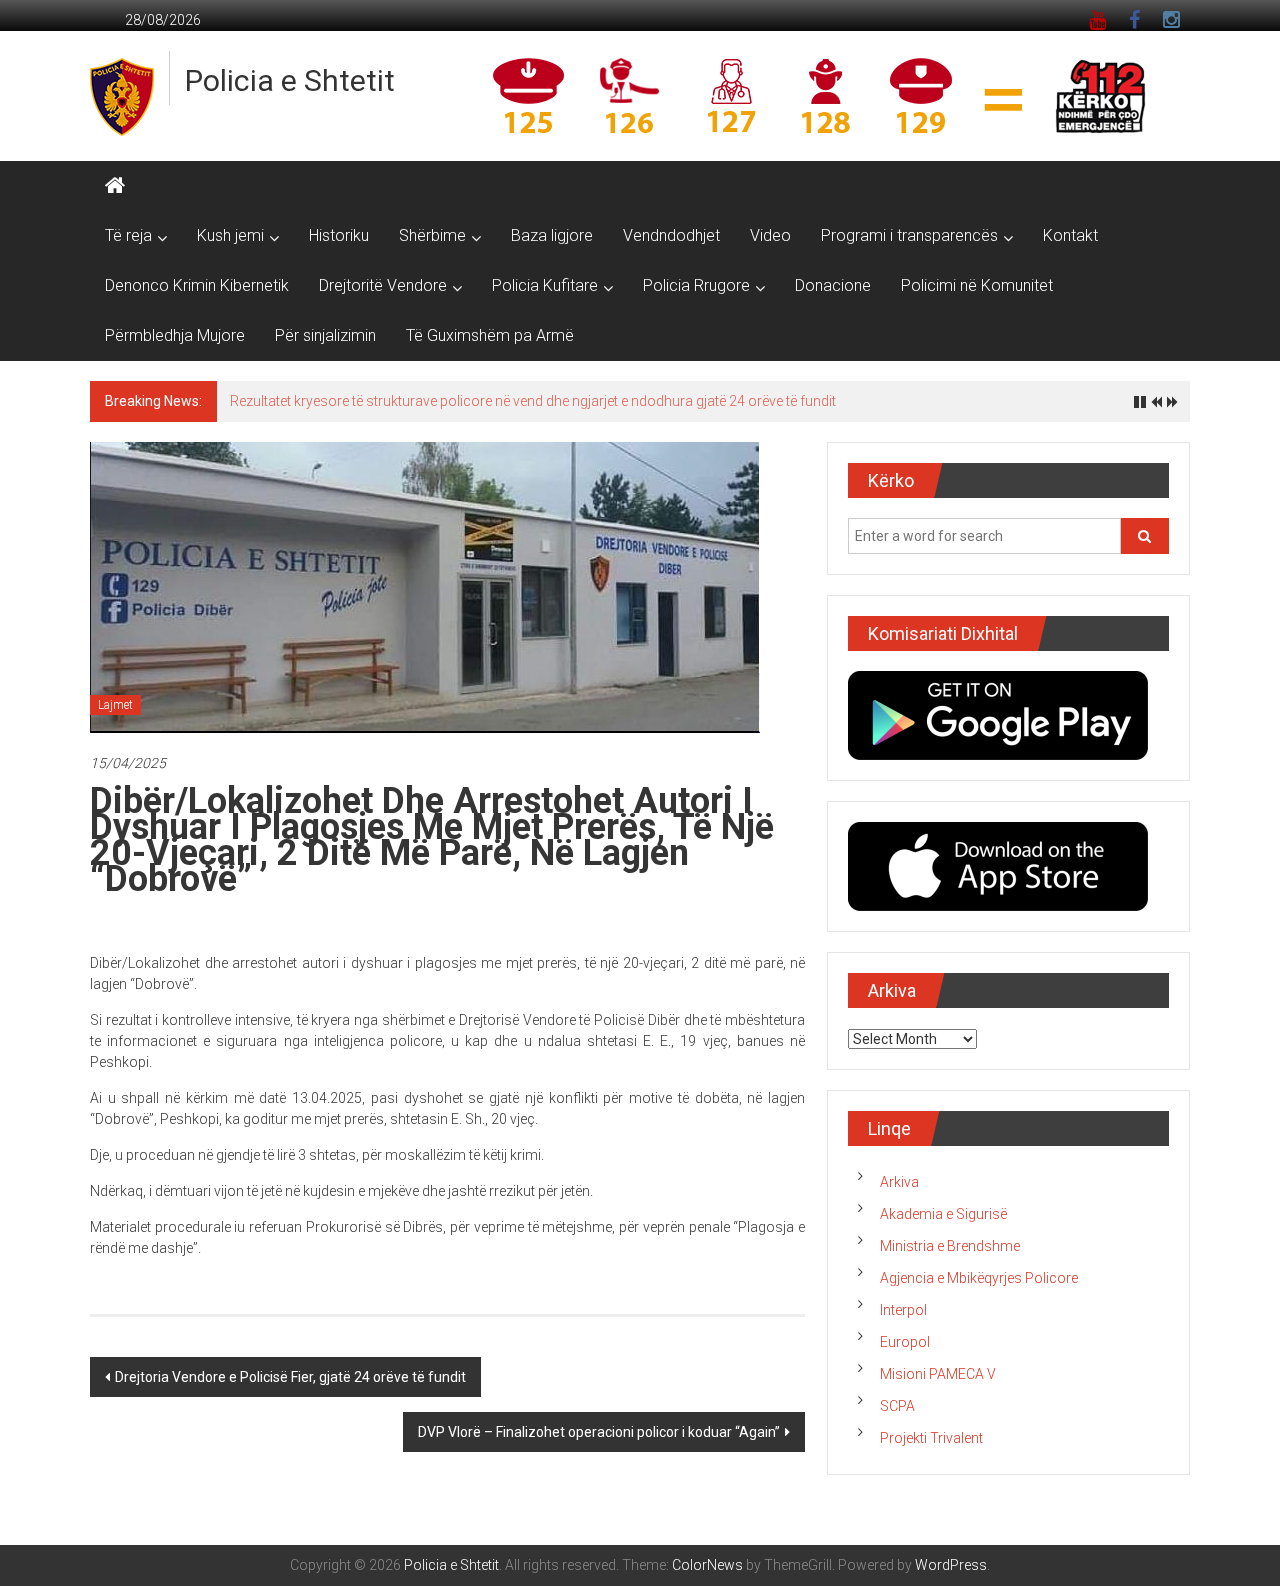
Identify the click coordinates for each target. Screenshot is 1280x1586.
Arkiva (899, 1182)
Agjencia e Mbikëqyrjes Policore (979, 1278)
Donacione (833, 285)
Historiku (339, 235)
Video (770, 235)
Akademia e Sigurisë (943, 1214)
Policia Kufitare (545, 285)
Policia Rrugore (696, 285)
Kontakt (1070, 235)
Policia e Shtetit (290, 80)
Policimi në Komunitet (977, 285)
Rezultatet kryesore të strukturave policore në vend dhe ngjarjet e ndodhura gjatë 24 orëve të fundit (533, 401)
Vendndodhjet (671, 235)
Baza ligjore (552, 235)
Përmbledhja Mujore (175, 335)
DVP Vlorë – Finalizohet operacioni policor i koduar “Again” (599, 1432)
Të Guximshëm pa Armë (490, 335)
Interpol (903, 1310)
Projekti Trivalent (931, 1438)
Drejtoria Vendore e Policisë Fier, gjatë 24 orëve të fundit (290, 1377)
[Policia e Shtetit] (115, 186)
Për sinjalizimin (325, 335)
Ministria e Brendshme (950, 1246)
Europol (905, 1342)
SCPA (897, 1406)
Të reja (128, 235)
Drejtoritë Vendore (383, 285)
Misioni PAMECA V (938, 1374)
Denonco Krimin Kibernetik (197, 285)
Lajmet (115, 705)
